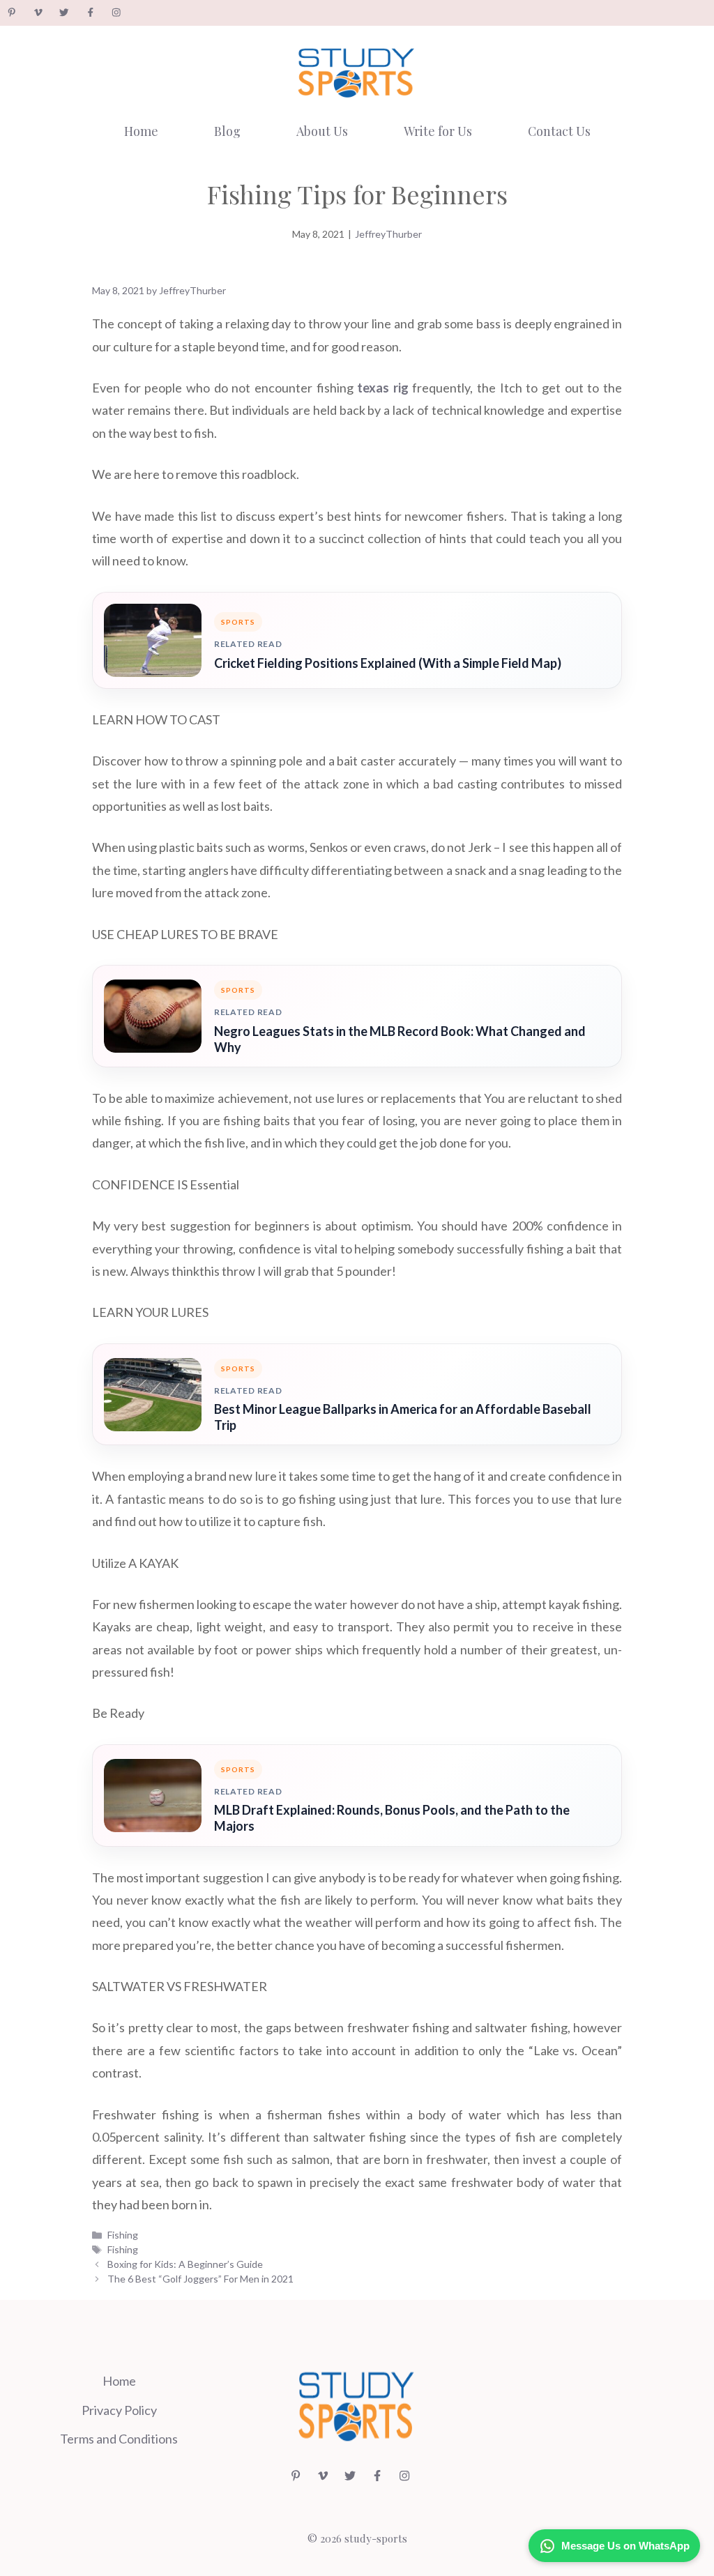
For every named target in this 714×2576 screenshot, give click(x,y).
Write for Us (438, 131)
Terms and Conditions (119, 2439)
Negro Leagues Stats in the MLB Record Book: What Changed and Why (400, 1039)
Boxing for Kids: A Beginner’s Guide (185, 2264)
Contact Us (559, 131)
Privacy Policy (119, 2410)
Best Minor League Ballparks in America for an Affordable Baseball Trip (403, 1417)
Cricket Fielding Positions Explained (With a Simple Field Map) (388, 663)
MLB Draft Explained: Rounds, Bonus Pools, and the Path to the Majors (392, 1818)
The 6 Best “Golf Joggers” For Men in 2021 (200, 2279)
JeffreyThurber (388, 234)
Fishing (123, 2235)
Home (141, 131)
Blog (227, 131)
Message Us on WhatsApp (625, 2546)
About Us (322, 131)
